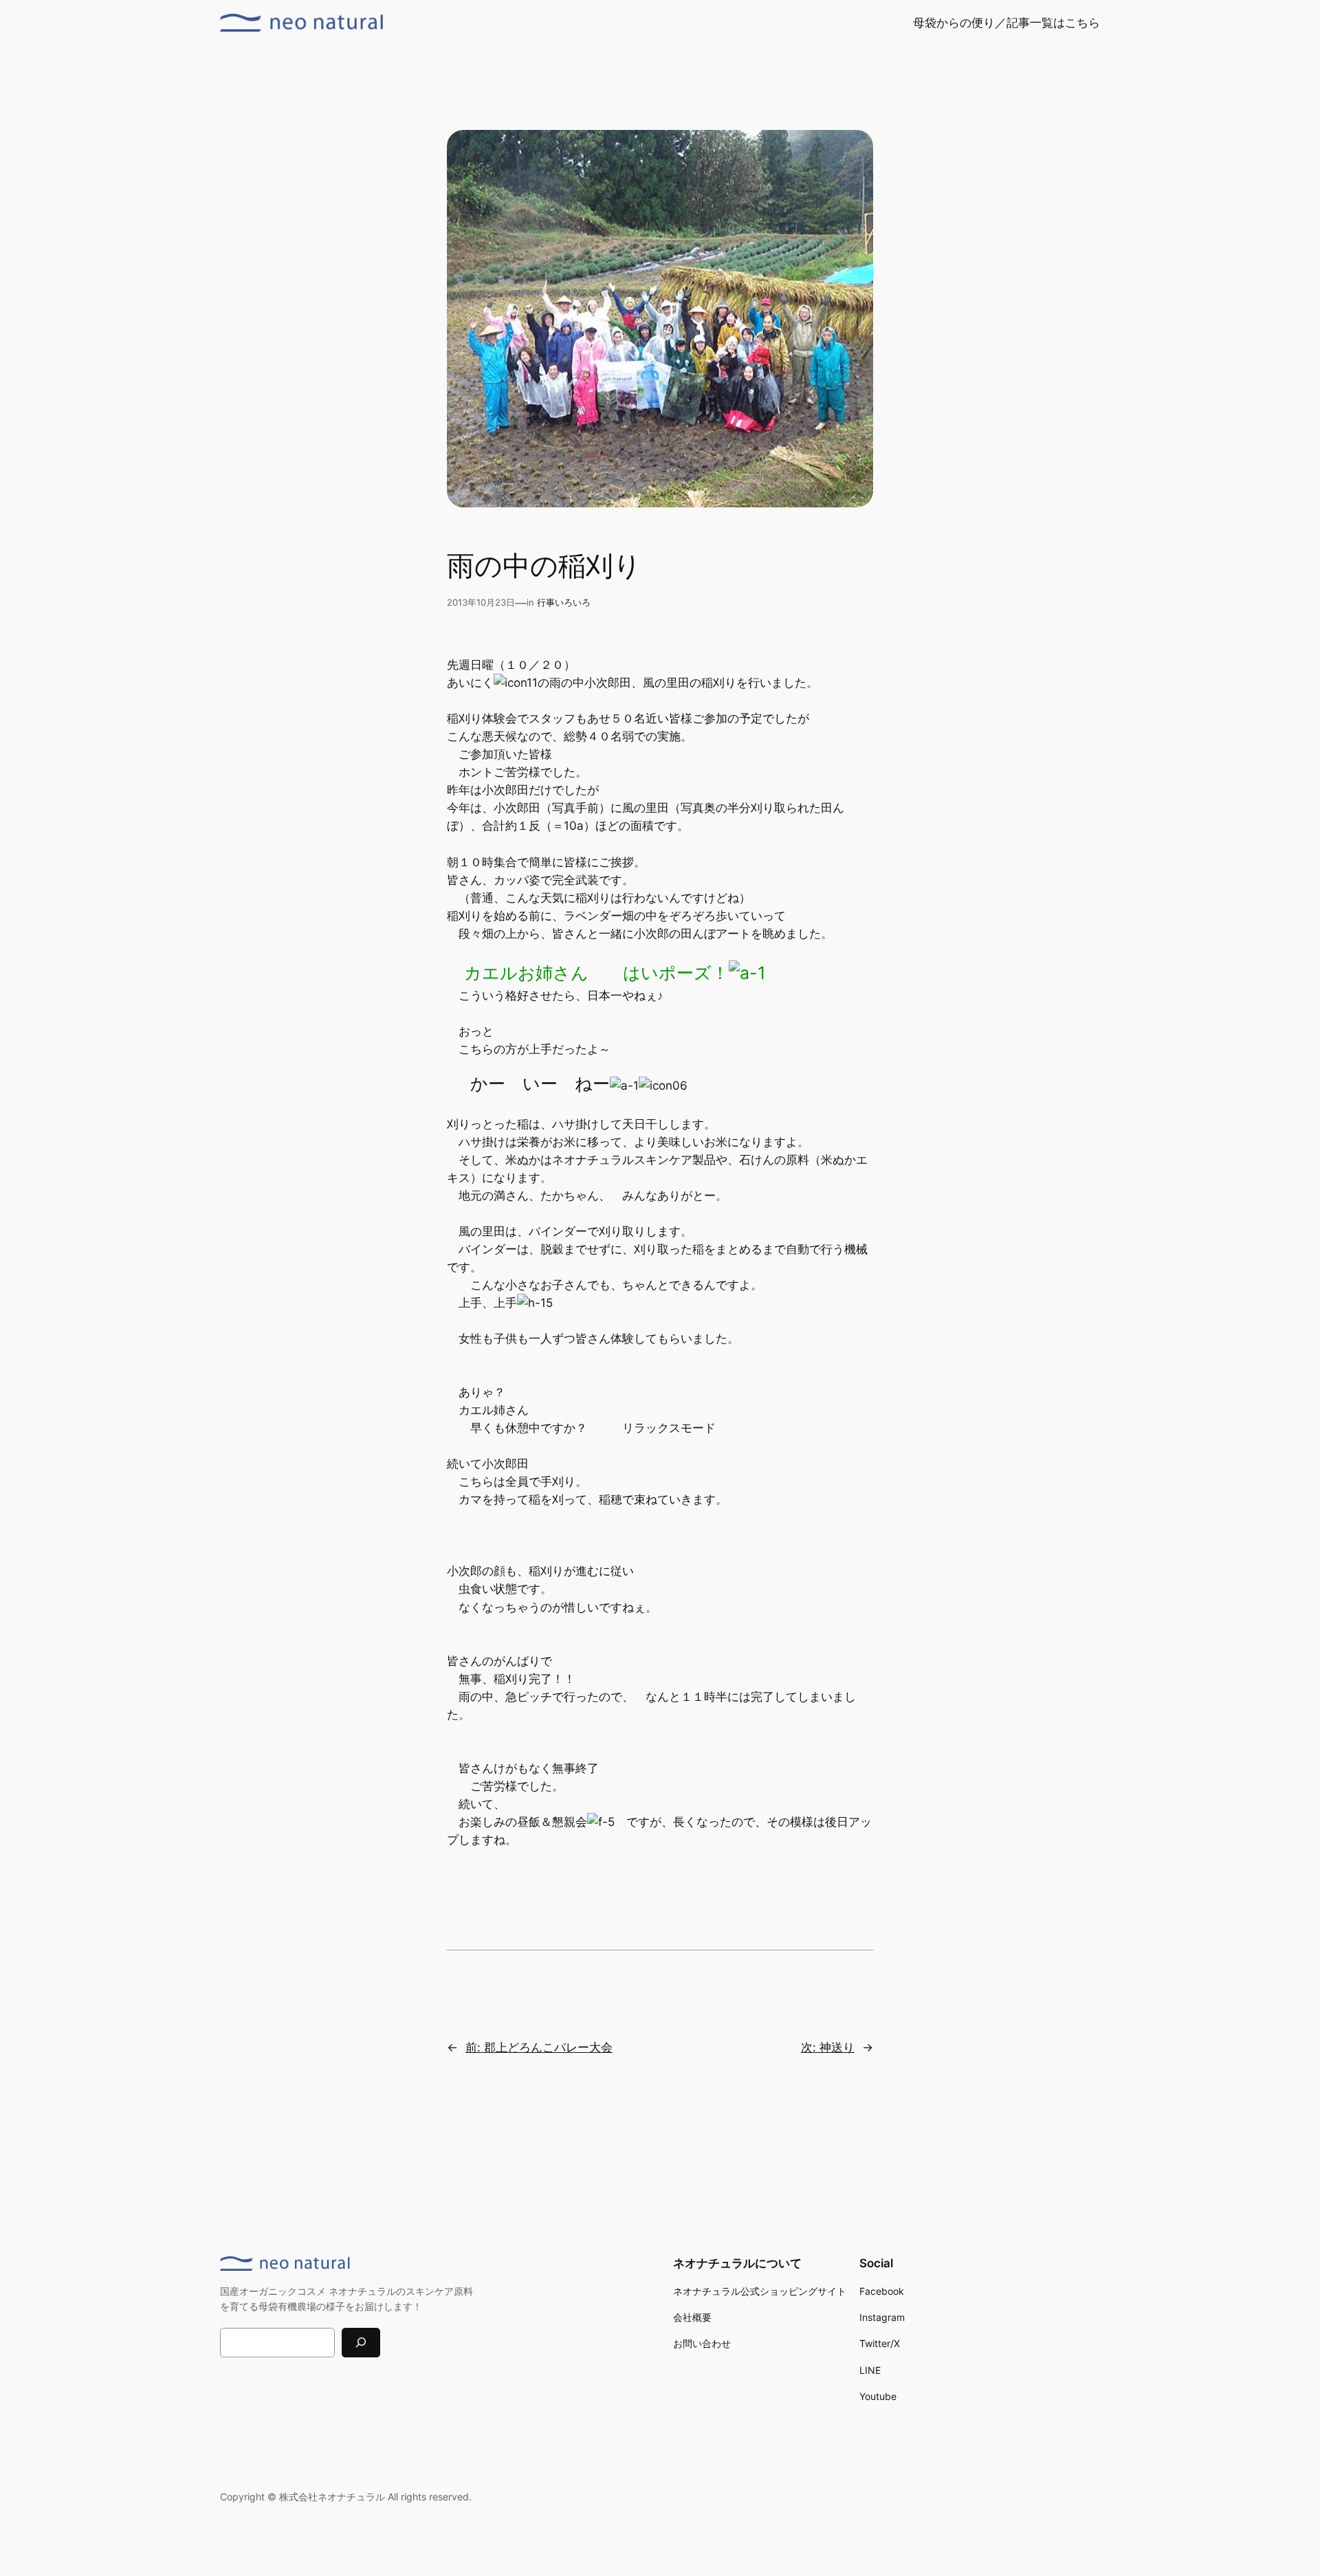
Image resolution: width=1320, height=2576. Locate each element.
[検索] (361, 2343)
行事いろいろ (564, 603)
